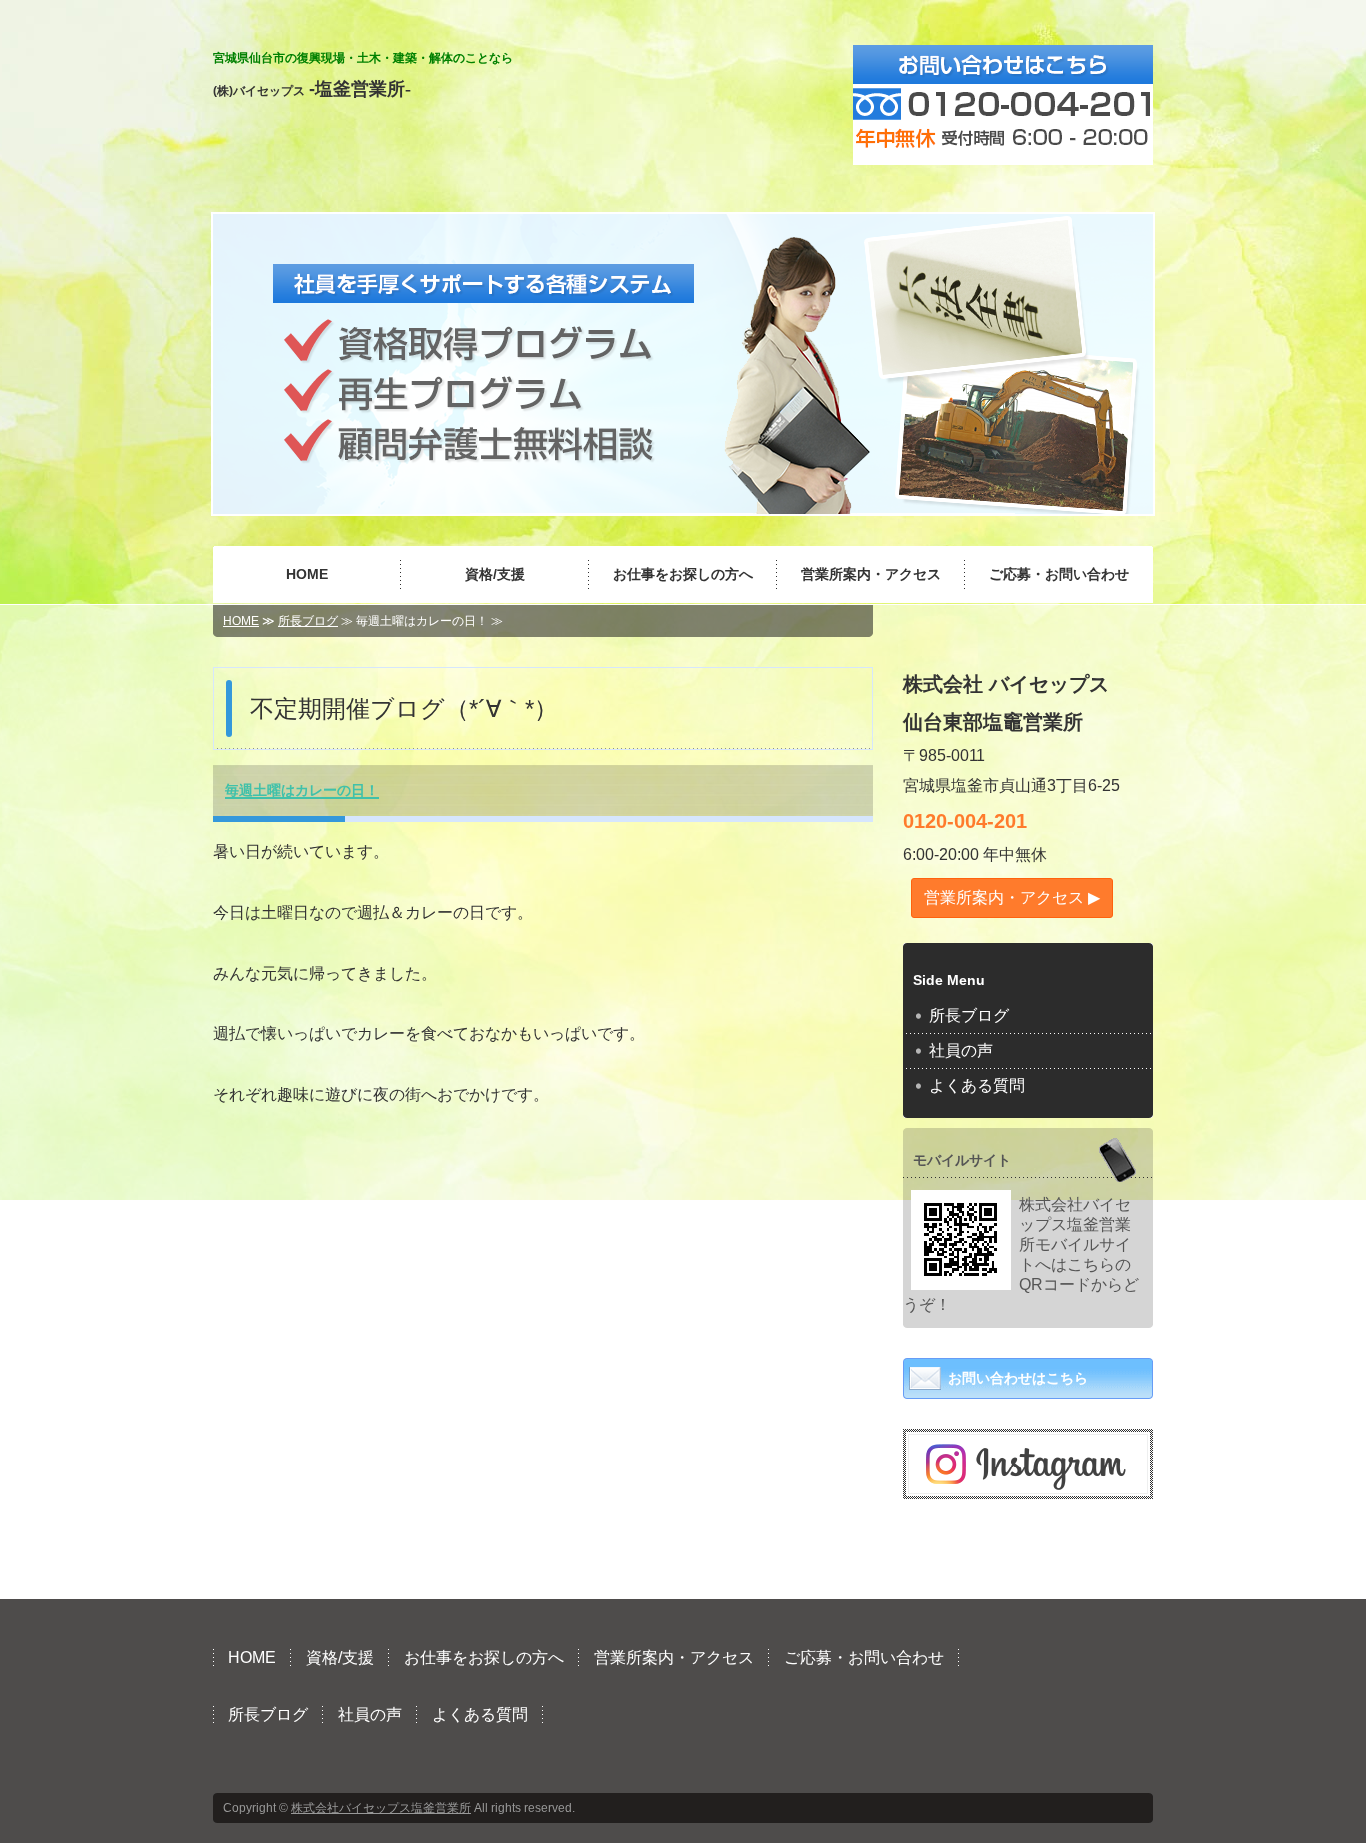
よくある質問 (977, 1085)
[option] (683, 364)
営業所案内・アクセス (871, 574)
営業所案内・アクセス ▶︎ (1012, 897)
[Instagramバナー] (1028, 1477)
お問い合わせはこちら (1018, 1378)
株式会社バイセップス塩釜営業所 (381, 1808)
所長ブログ (308, 621)
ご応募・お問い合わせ (1059, 574)
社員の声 (961, 1050)
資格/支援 (495, 574)
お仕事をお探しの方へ (683, 574)
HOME (307, 574)
